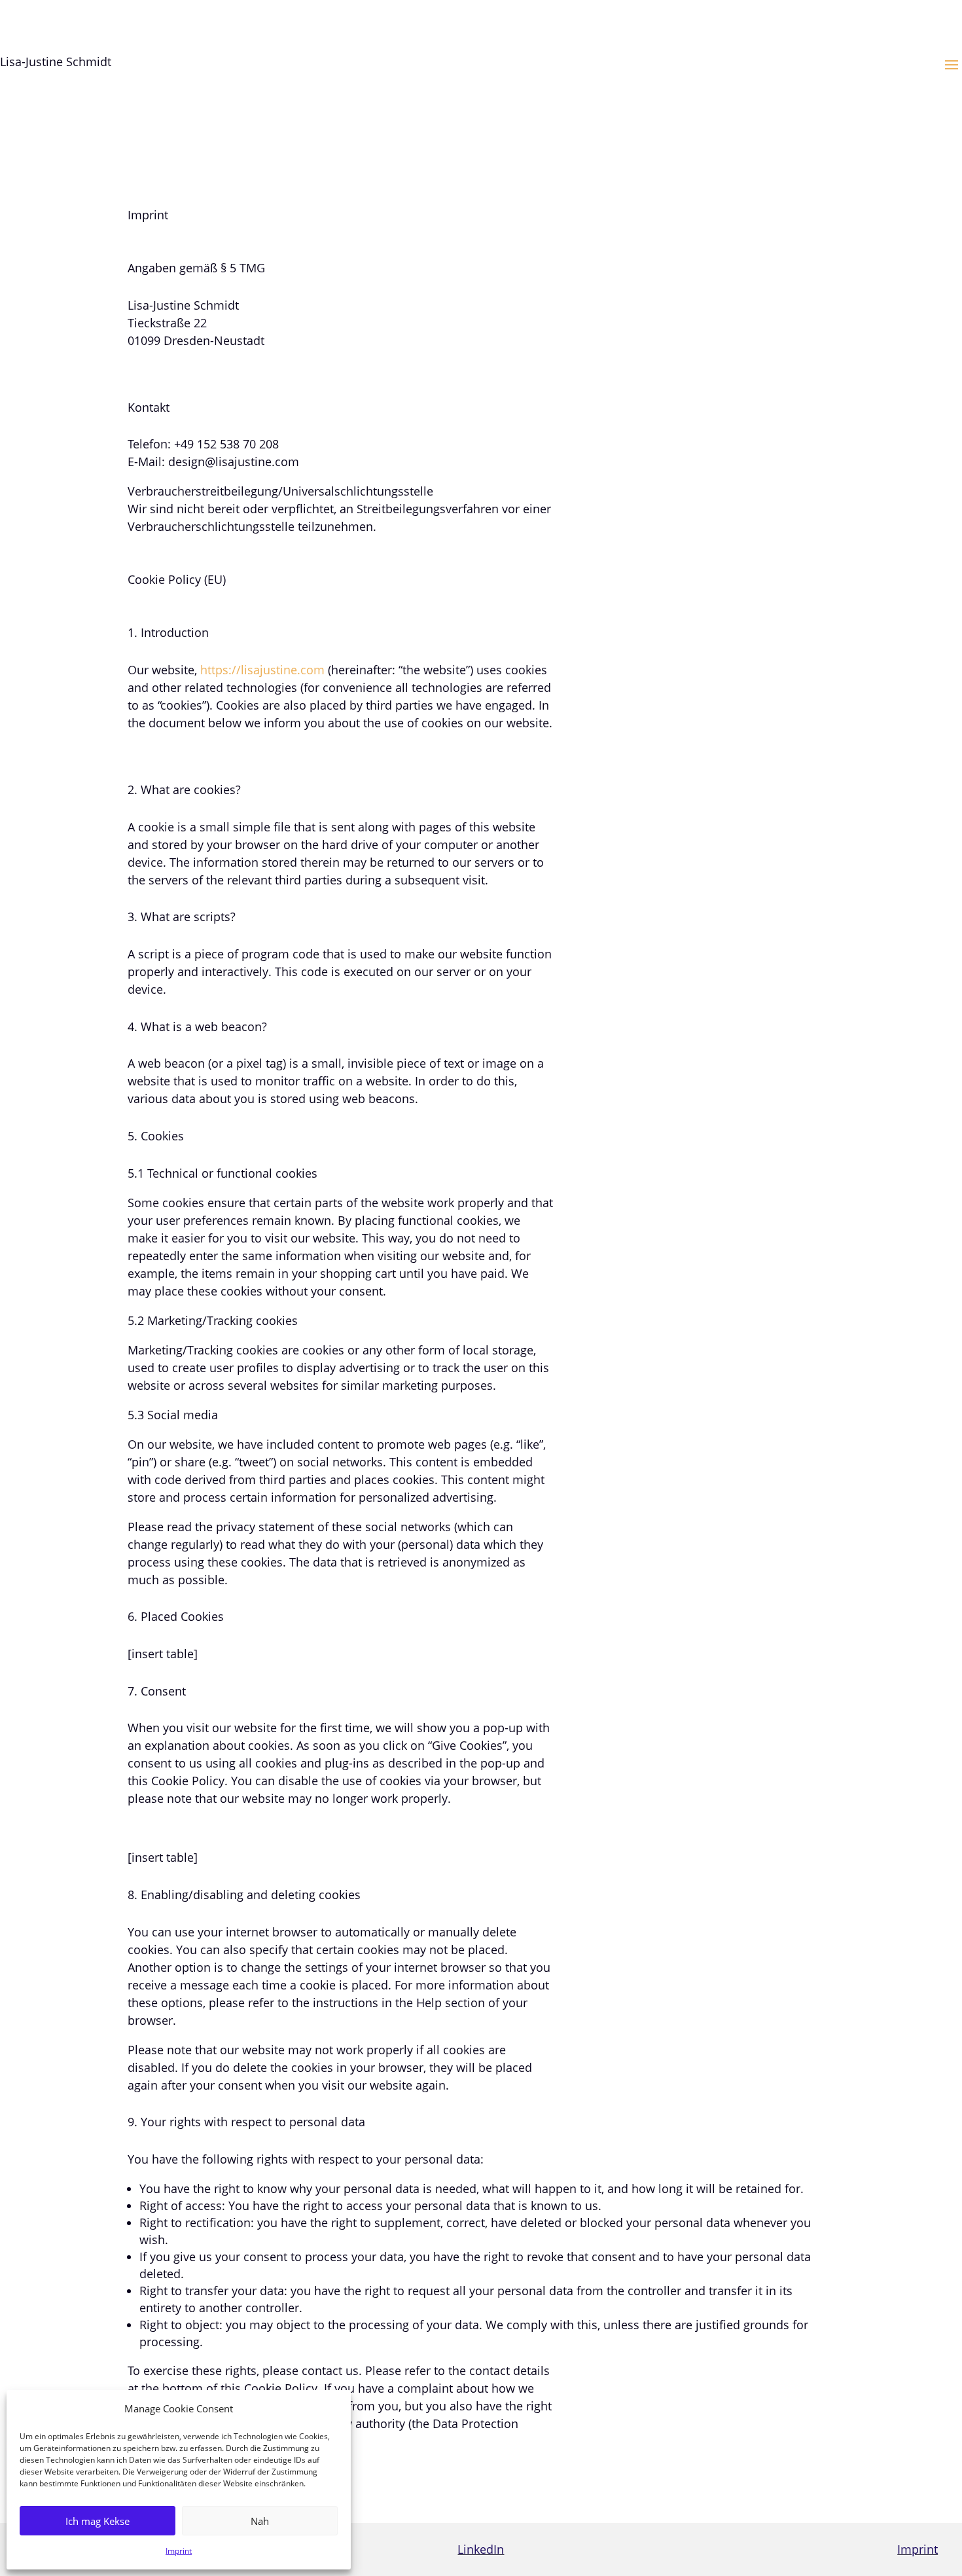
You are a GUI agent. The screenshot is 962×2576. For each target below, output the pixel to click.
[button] (952, 64)
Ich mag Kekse (98, 2521)
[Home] (354, 88)
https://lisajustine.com (262, 670)
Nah (260, 2521)
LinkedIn (481, 2549)
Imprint (179, 2551)
